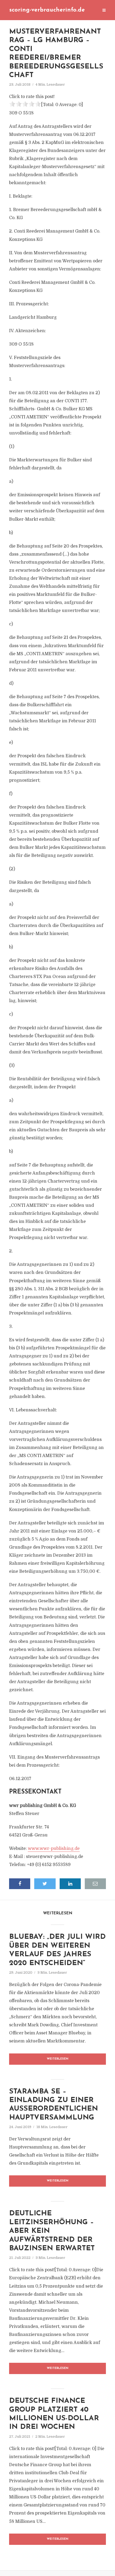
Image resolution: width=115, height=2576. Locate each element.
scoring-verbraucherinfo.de (47, 10)
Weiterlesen (58, 2059)
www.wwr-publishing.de (54, 1849)
